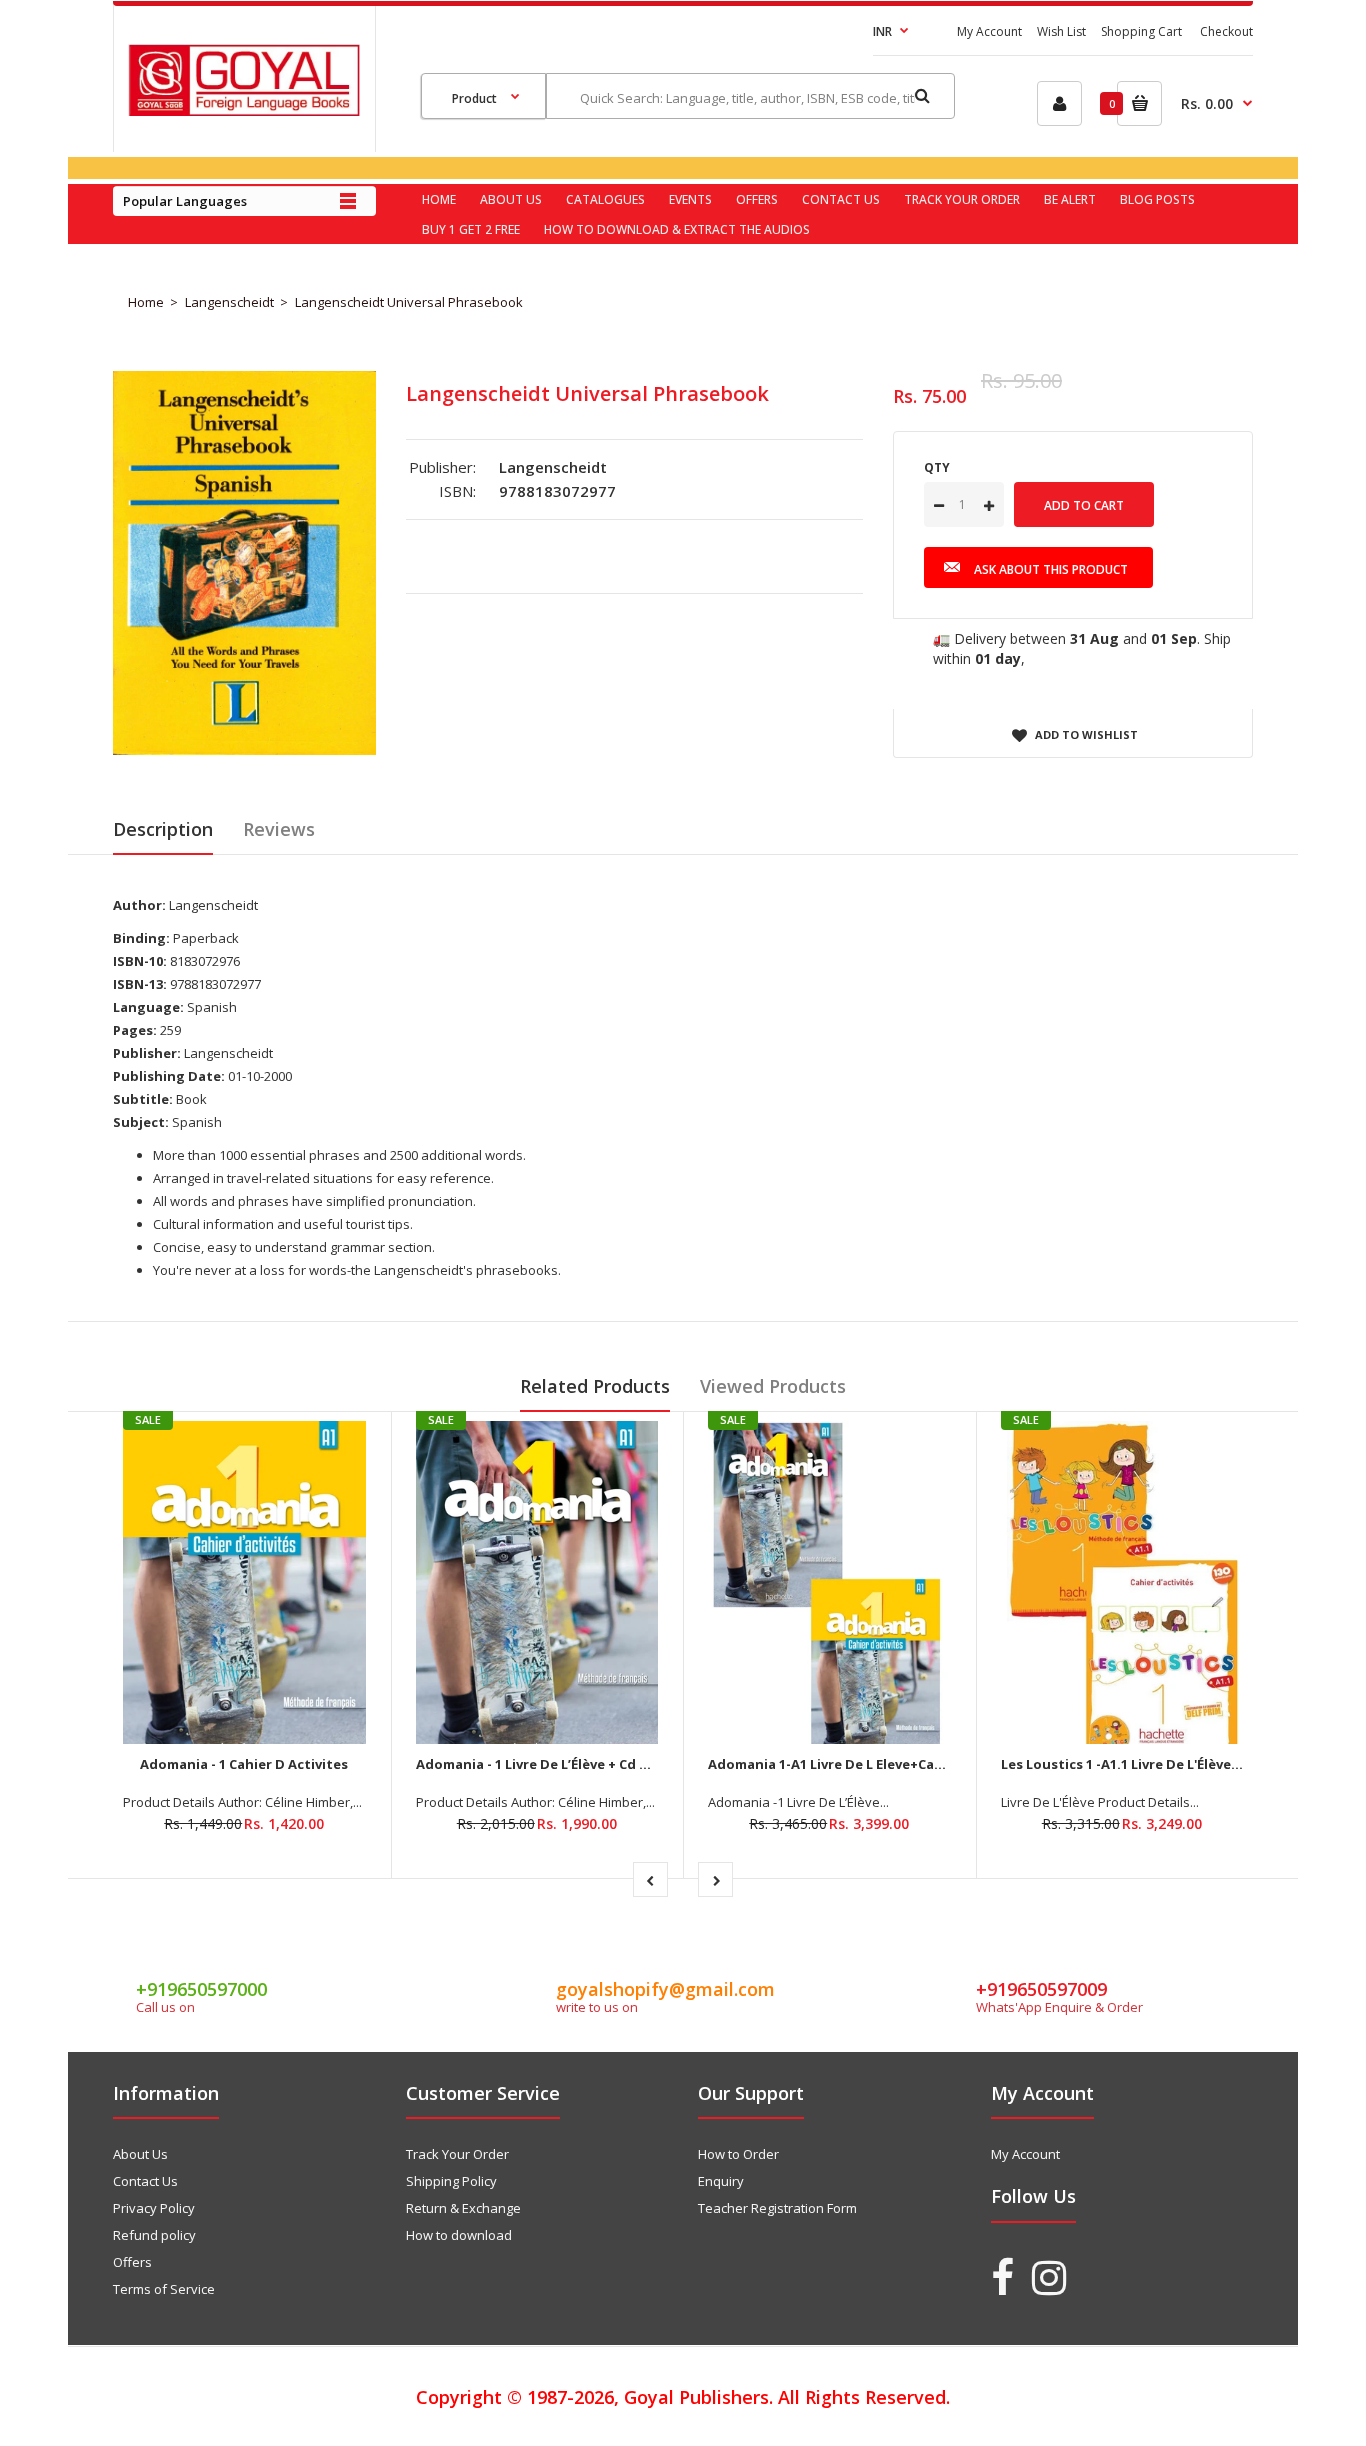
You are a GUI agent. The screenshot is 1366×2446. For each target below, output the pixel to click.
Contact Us (145, 2181)
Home (146, 302)
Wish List (1061, 31)
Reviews (279, 829)
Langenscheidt (229, 302)
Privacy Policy (154, 2208)
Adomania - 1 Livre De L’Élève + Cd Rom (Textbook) (581, 1764)
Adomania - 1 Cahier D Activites (244, 1764)
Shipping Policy (451, 2181)
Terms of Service (164, 2289)
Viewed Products (773, 1386)
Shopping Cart (1141, 31)
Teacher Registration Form (777, 2208)
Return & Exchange (463, 2208)
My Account (989, 31)
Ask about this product (1051, 569)
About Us (140, 2154)
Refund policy (154, 2235)
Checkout (1226, 31)
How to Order (738, 2154)
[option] (244, 563)
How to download (459, 2235)
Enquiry (721, 2181)
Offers (132, 2262)
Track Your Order (457, 2154)
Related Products (595, 1386)
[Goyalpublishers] (244, 111)
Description (163, 829)
